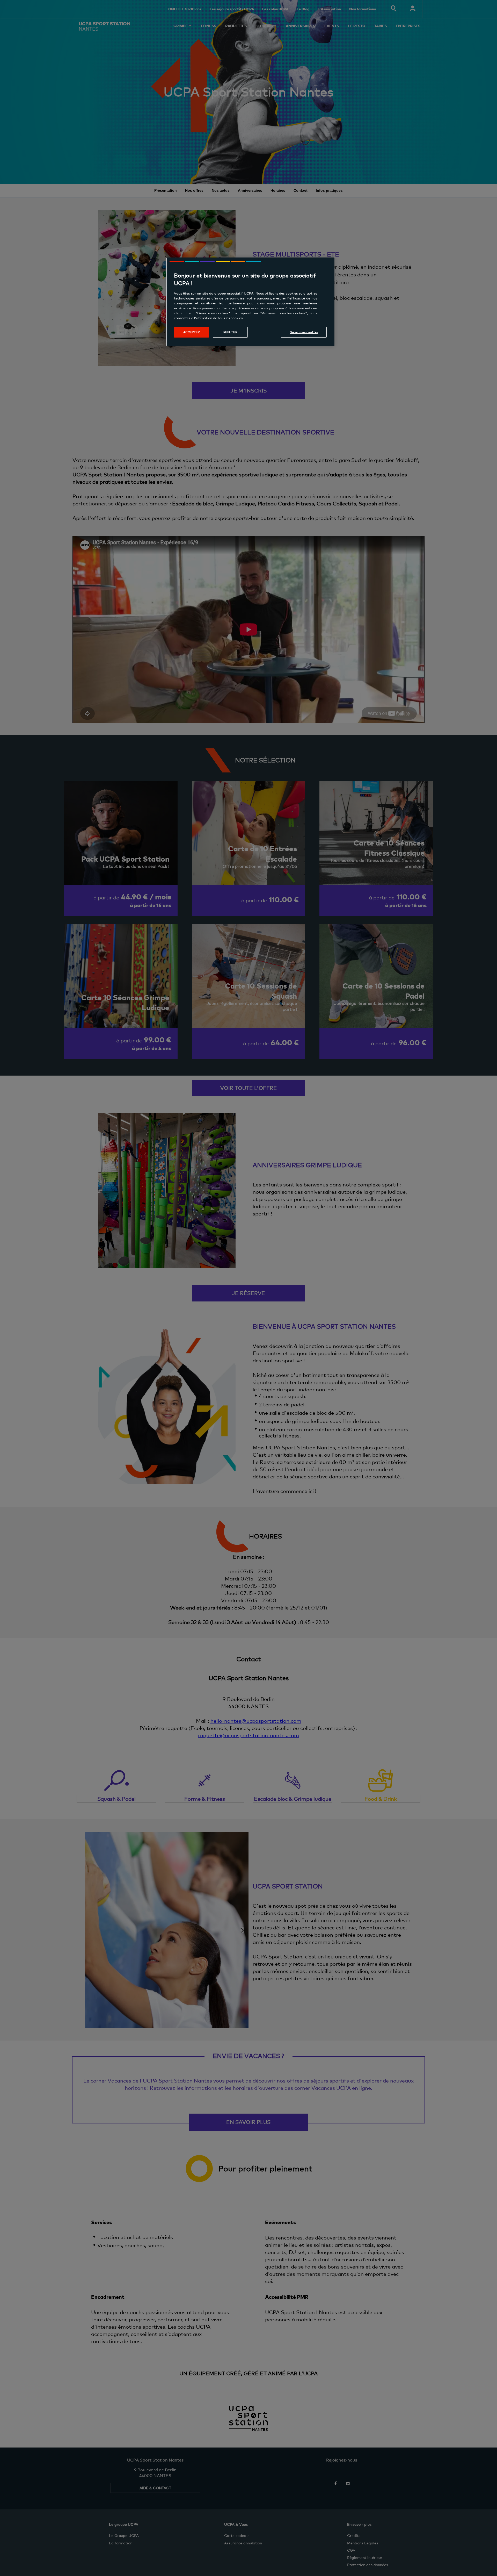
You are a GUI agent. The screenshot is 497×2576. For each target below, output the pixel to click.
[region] (250, 302)
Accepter (192, 332)
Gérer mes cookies (304, 332)
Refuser (230, 332)
